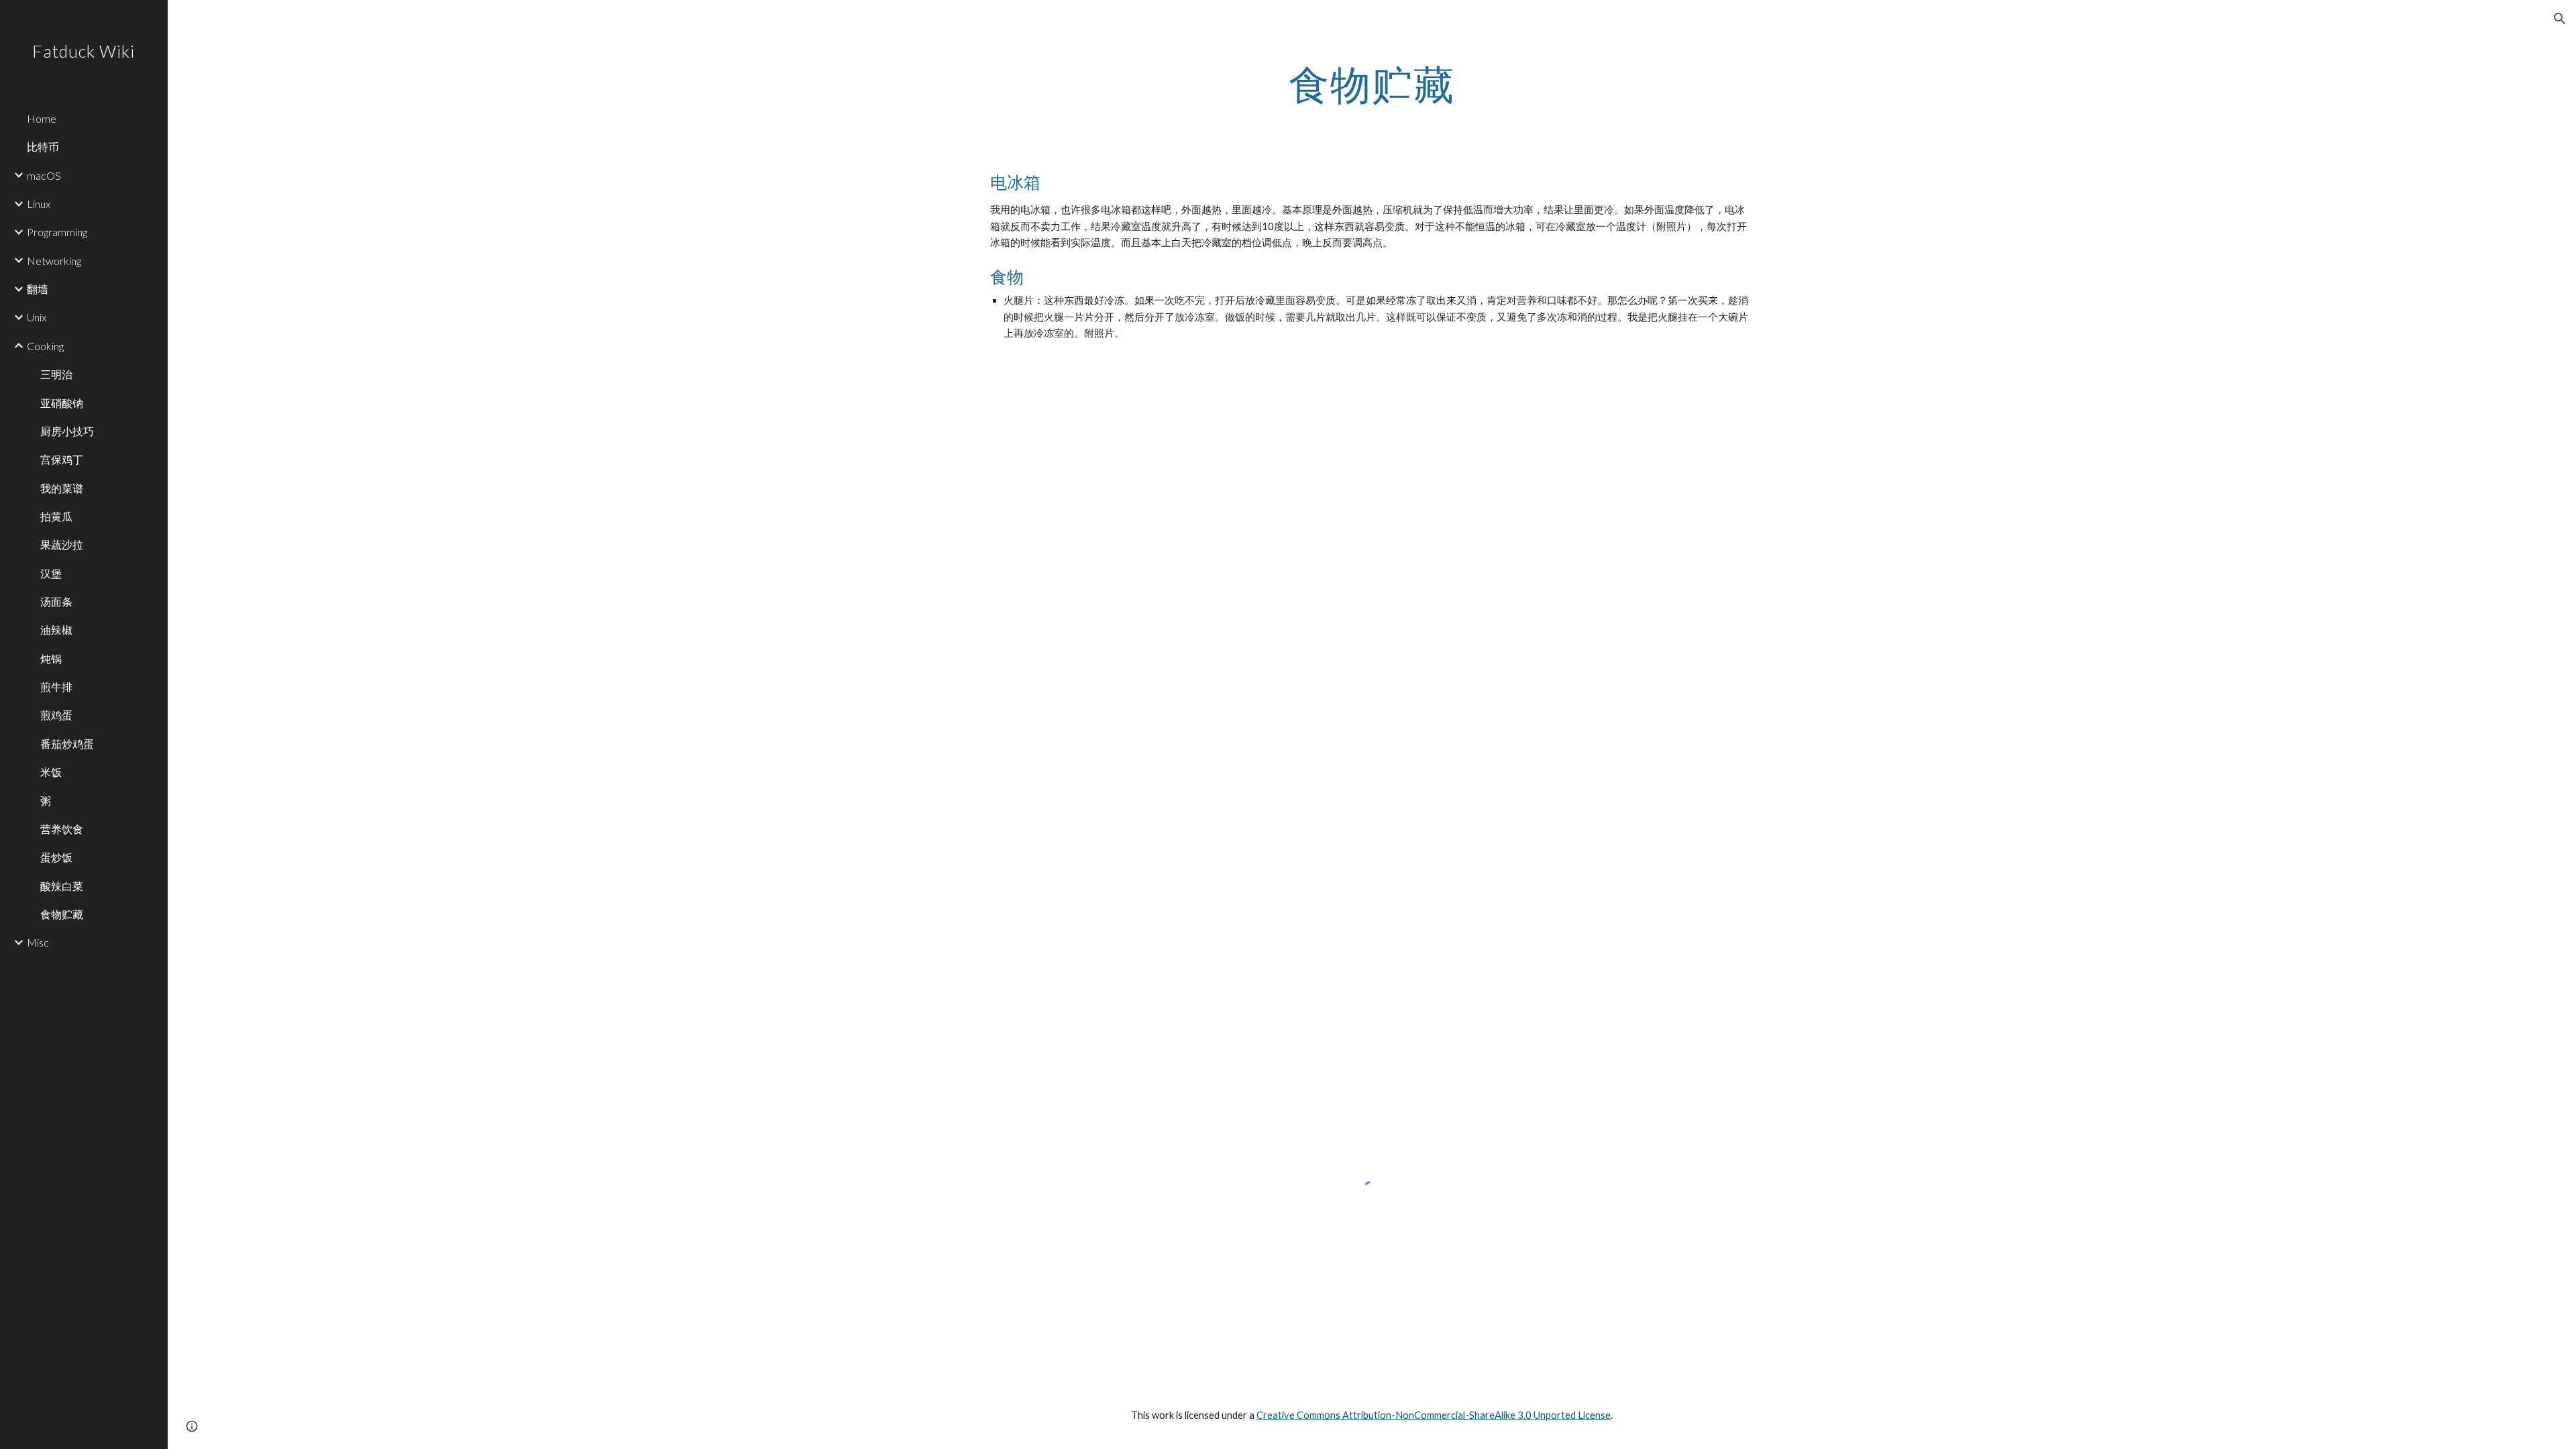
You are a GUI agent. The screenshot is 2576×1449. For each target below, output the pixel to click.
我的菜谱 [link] (62, 488)
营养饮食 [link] (62, 829)
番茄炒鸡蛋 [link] (67, 744)
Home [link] (42, 118)
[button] (2560, 19)
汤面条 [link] (56, 601)
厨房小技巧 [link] (67, 431)
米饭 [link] (51, 772)
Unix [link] (37, 317)
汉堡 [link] (51, 573)
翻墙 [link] (38, 289)
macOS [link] (44, 175)
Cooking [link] (45, 346)
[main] (1372, 84)
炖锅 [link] (51, 658)
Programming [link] (57, 232)
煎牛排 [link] (56, 687)
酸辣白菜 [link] (62, 886)
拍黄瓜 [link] (56, 516)
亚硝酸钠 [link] (62, 403)
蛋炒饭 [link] (56, 857)
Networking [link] (54, 261)
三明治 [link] (56, 374)
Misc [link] (38, 942)
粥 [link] (46, 801)
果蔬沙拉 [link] (62, 544)
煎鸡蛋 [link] (56, 715)
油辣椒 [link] (56, 630)
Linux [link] (39, 204)
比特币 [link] (43, 147)
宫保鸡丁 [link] (62, 459)
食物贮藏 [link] (62, 914)
